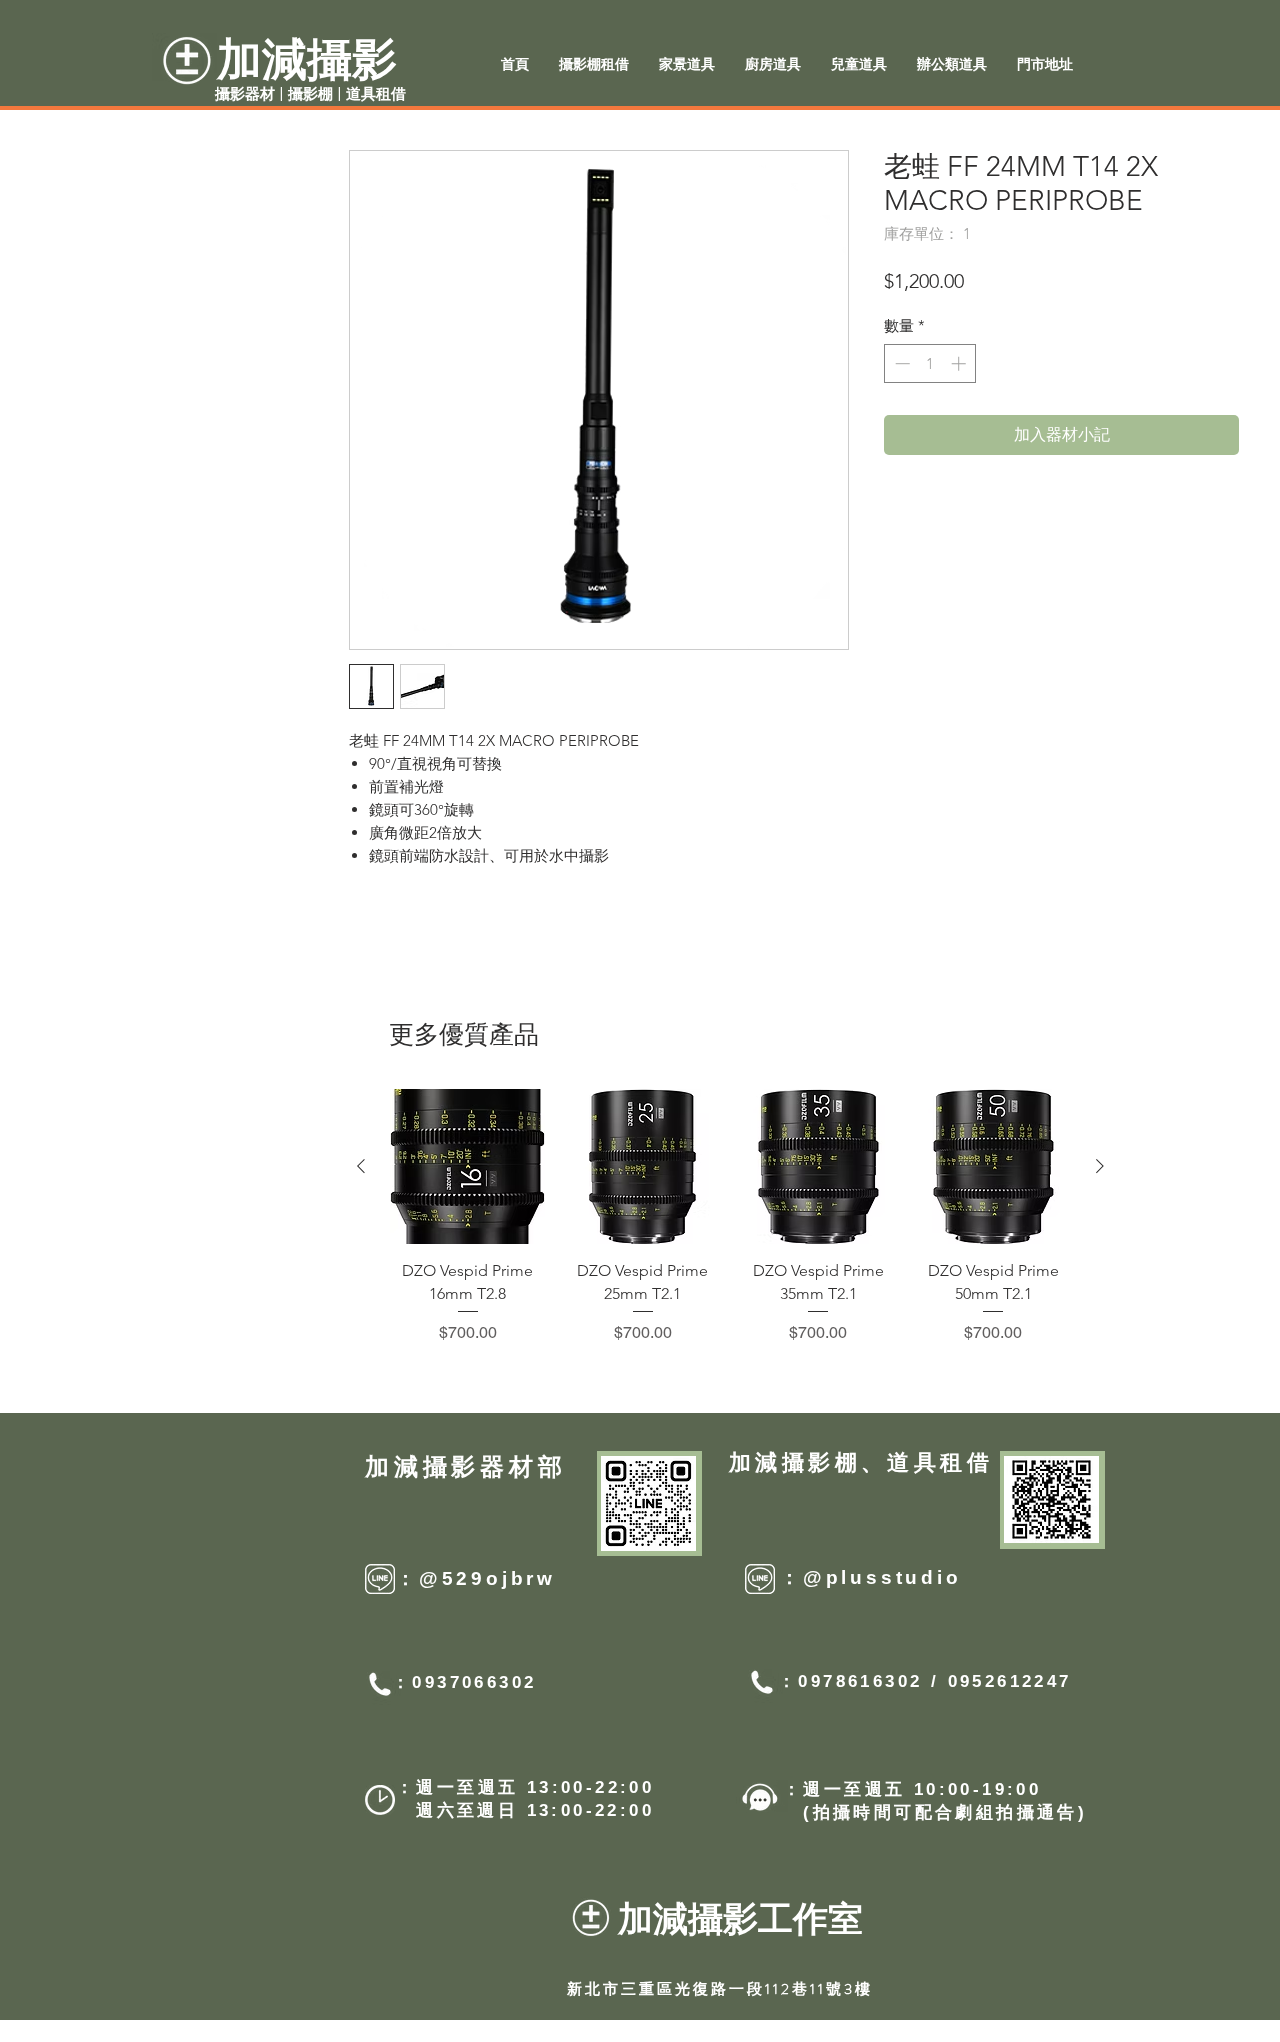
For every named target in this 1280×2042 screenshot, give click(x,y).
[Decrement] (900, 363)
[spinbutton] (930, 363)
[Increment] (960, 363)
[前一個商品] (361, 1166)
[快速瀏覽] (467, 1166)
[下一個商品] (1100, 1166)
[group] (730, 1217)
